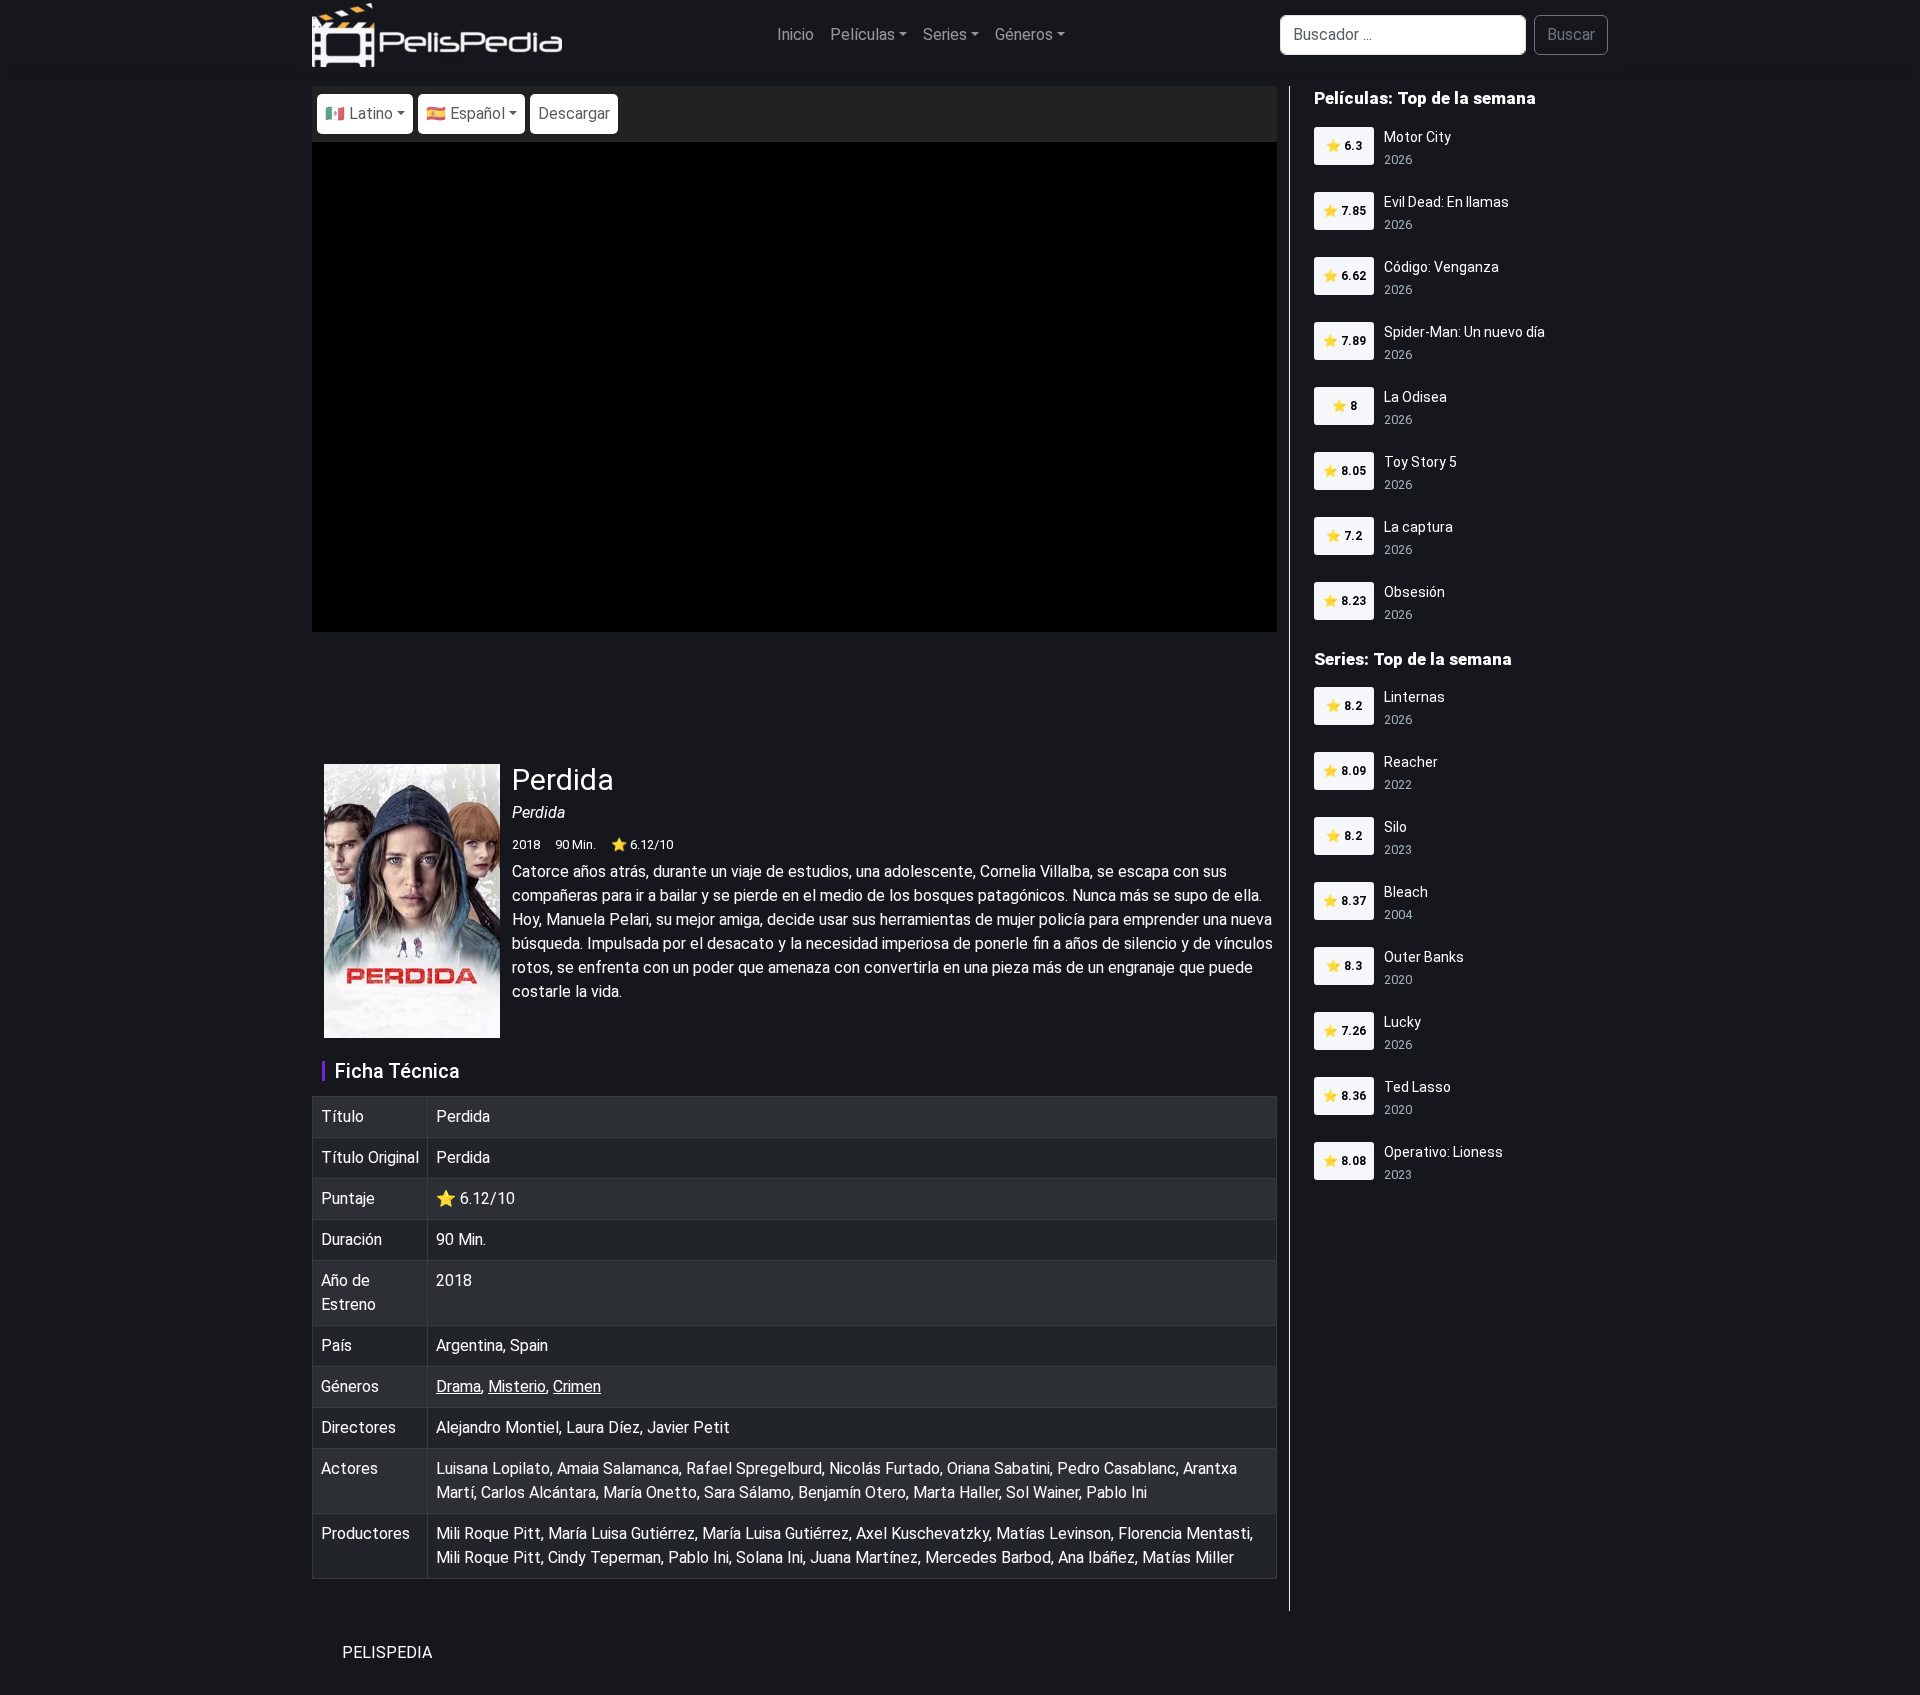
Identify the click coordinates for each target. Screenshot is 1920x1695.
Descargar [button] (574, 113)
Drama (458, 1386)
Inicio (795, 34)
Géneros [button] (1024, 34)
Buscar (1571, 34)
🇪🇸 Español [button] (465, 113)
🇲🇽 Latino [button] (359, 113)
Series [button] (945, 34)
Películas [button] (862, 34)
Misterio (517, 1386)
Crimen (577, 1386)
